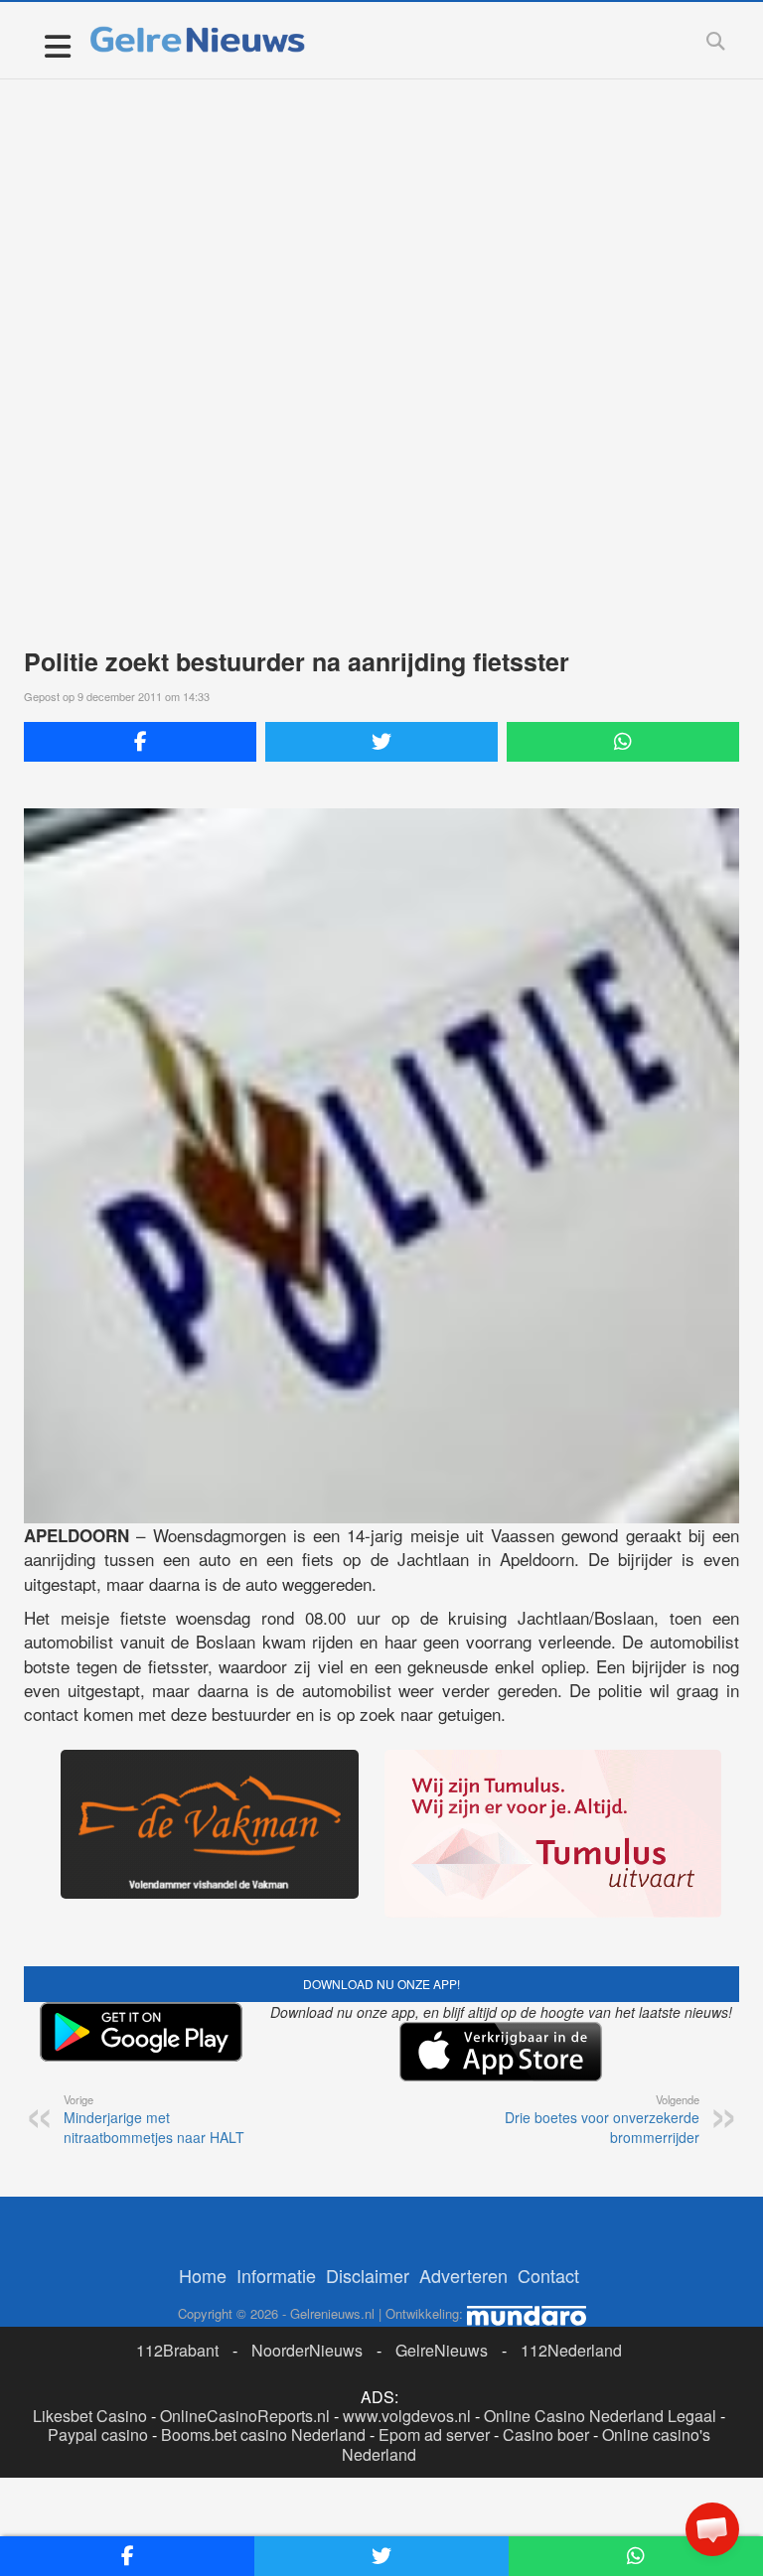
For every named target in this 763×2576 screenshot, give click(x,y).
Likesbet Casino (90, 2416)
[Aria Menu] (57, 45)
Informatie (276, 2275)
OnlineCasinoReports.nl (245, 2416)
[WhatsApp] (623, 742)
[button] (712, 2529)
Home (203, 2275)
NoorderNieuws (307, 2350)
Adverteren (463, 2275)
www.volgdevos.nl (407, 2416)
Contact (548, 2275)
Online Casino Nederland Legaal (600, 2416)
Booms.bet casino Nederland (263, 2434)
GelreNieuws (442, 2350)
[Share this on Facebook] (140, 742)
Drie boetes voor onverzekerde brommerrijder (602, 2119)
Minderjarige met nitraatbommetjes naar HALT (154, 2119)
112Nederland (571, 2350)
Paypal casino (98, 2434)
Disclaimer (368, 2275)
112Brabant (177, 2350)
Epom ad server (434, 2434)
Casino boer (546, 2434)
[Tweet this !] (381, 742)
